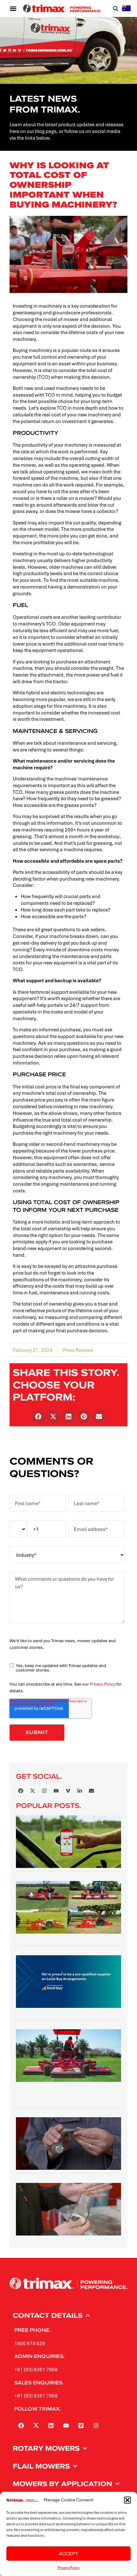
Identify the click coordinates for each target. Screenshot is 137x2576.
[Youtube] (56, 1791)
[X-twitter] (32, 1791)
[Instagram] (44, 1791)
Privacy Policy (69, 2568)
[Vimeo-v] (68, 1791)
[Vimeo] (81, 2426)
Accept (68, 2554)
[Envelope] (91, 1791)
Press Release (78, 1350)
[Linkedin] (51, 2426)
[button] (127, 2500)
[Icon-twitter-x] (36, 2426)
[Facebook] (21, 1791)
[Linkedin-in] (80, 1791)
